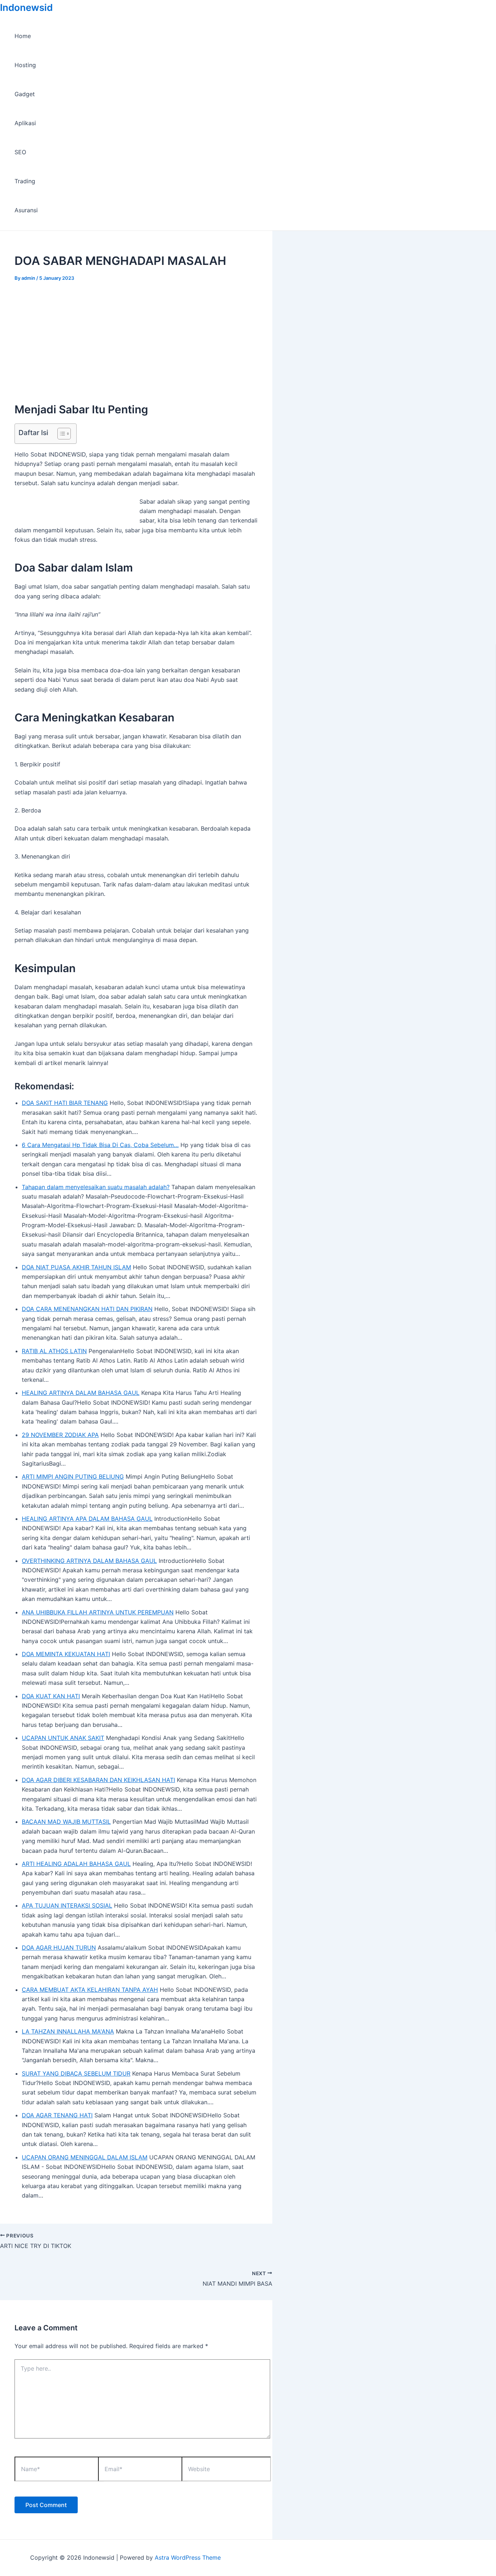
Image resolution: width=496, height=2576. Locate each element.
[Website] (226, 2470)
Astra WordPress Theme (188, 2557)
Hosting (25, 65)
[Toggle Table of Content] (60, 434)
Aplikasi (25, 123)
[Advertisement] (136, 335)
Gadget (25, 94)
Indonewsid (26, 7)
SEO (20, 152)
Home (23, 36)
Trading (25, 181)
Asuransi (26, 210)
